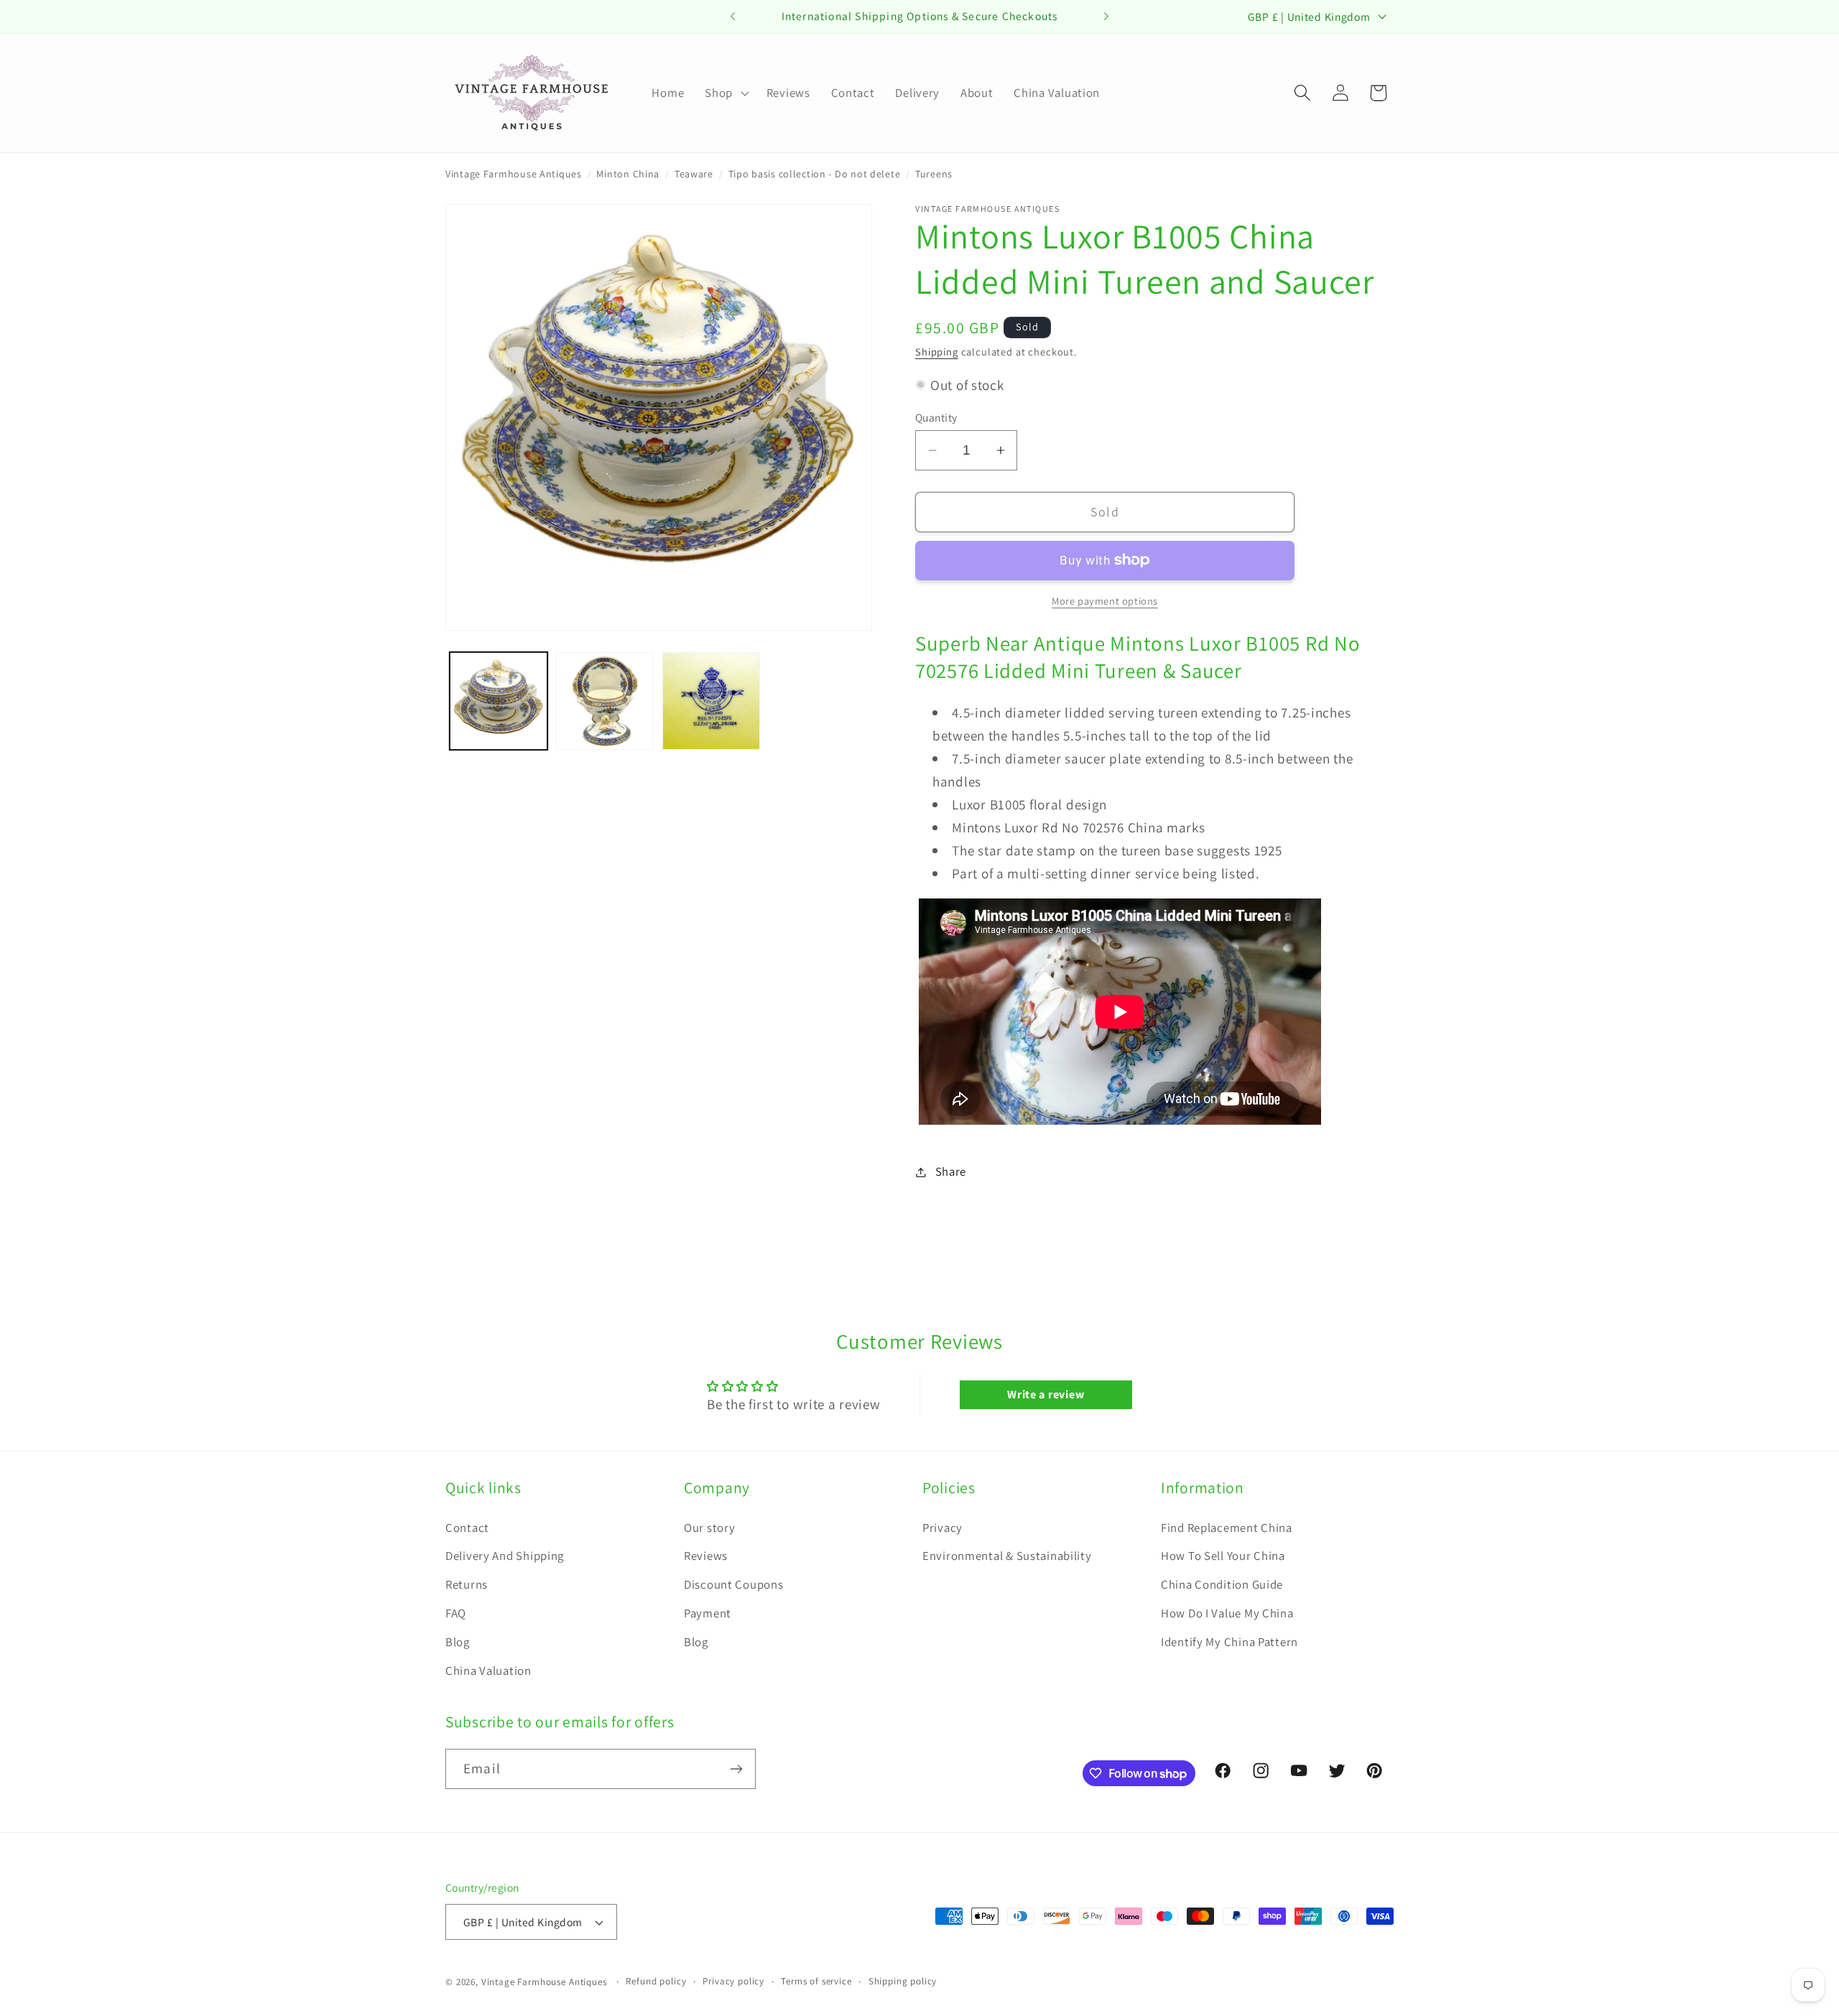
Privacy (942, 1528)
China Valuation (488, 1671)
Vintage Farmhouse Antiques (514, 174)
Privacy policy (733, 1981)
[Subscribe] (736, 1769)
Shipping (937, 352)
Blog (458, 1642)
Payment (708, 1613)
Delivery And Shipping (505, 1556)
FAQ (456, 1613)
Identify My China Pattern (1229, 1642)
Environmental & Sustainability (1007, 1556)
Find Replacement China (1227, 1528)
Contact (467, 1528)
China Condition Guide (1222, 1584)
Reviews (706, 1556)
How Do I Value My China (1227, 1613)
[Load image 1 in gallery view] (499, 701)
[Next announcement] (1106, 17)
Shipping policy (903, 1981)
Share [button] (951, 1171)
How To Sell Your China (1223, 1556)
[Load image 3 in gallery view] (711, 701)
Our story (709, 1528)
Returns (467, 1584)
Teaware (694, 174)
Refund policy (656, 1981)
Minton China (628, 174)
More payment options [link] (1105, 601)
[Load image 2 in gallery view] (605, 701)
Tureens (934, 174)
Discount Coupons (734, 1584)
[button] (726, 93)
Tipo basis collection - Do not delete (815, 174)
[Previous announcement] (733, 17)
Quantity (936, 417)
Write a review (1046, 1394)
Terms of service (816, 1981)
